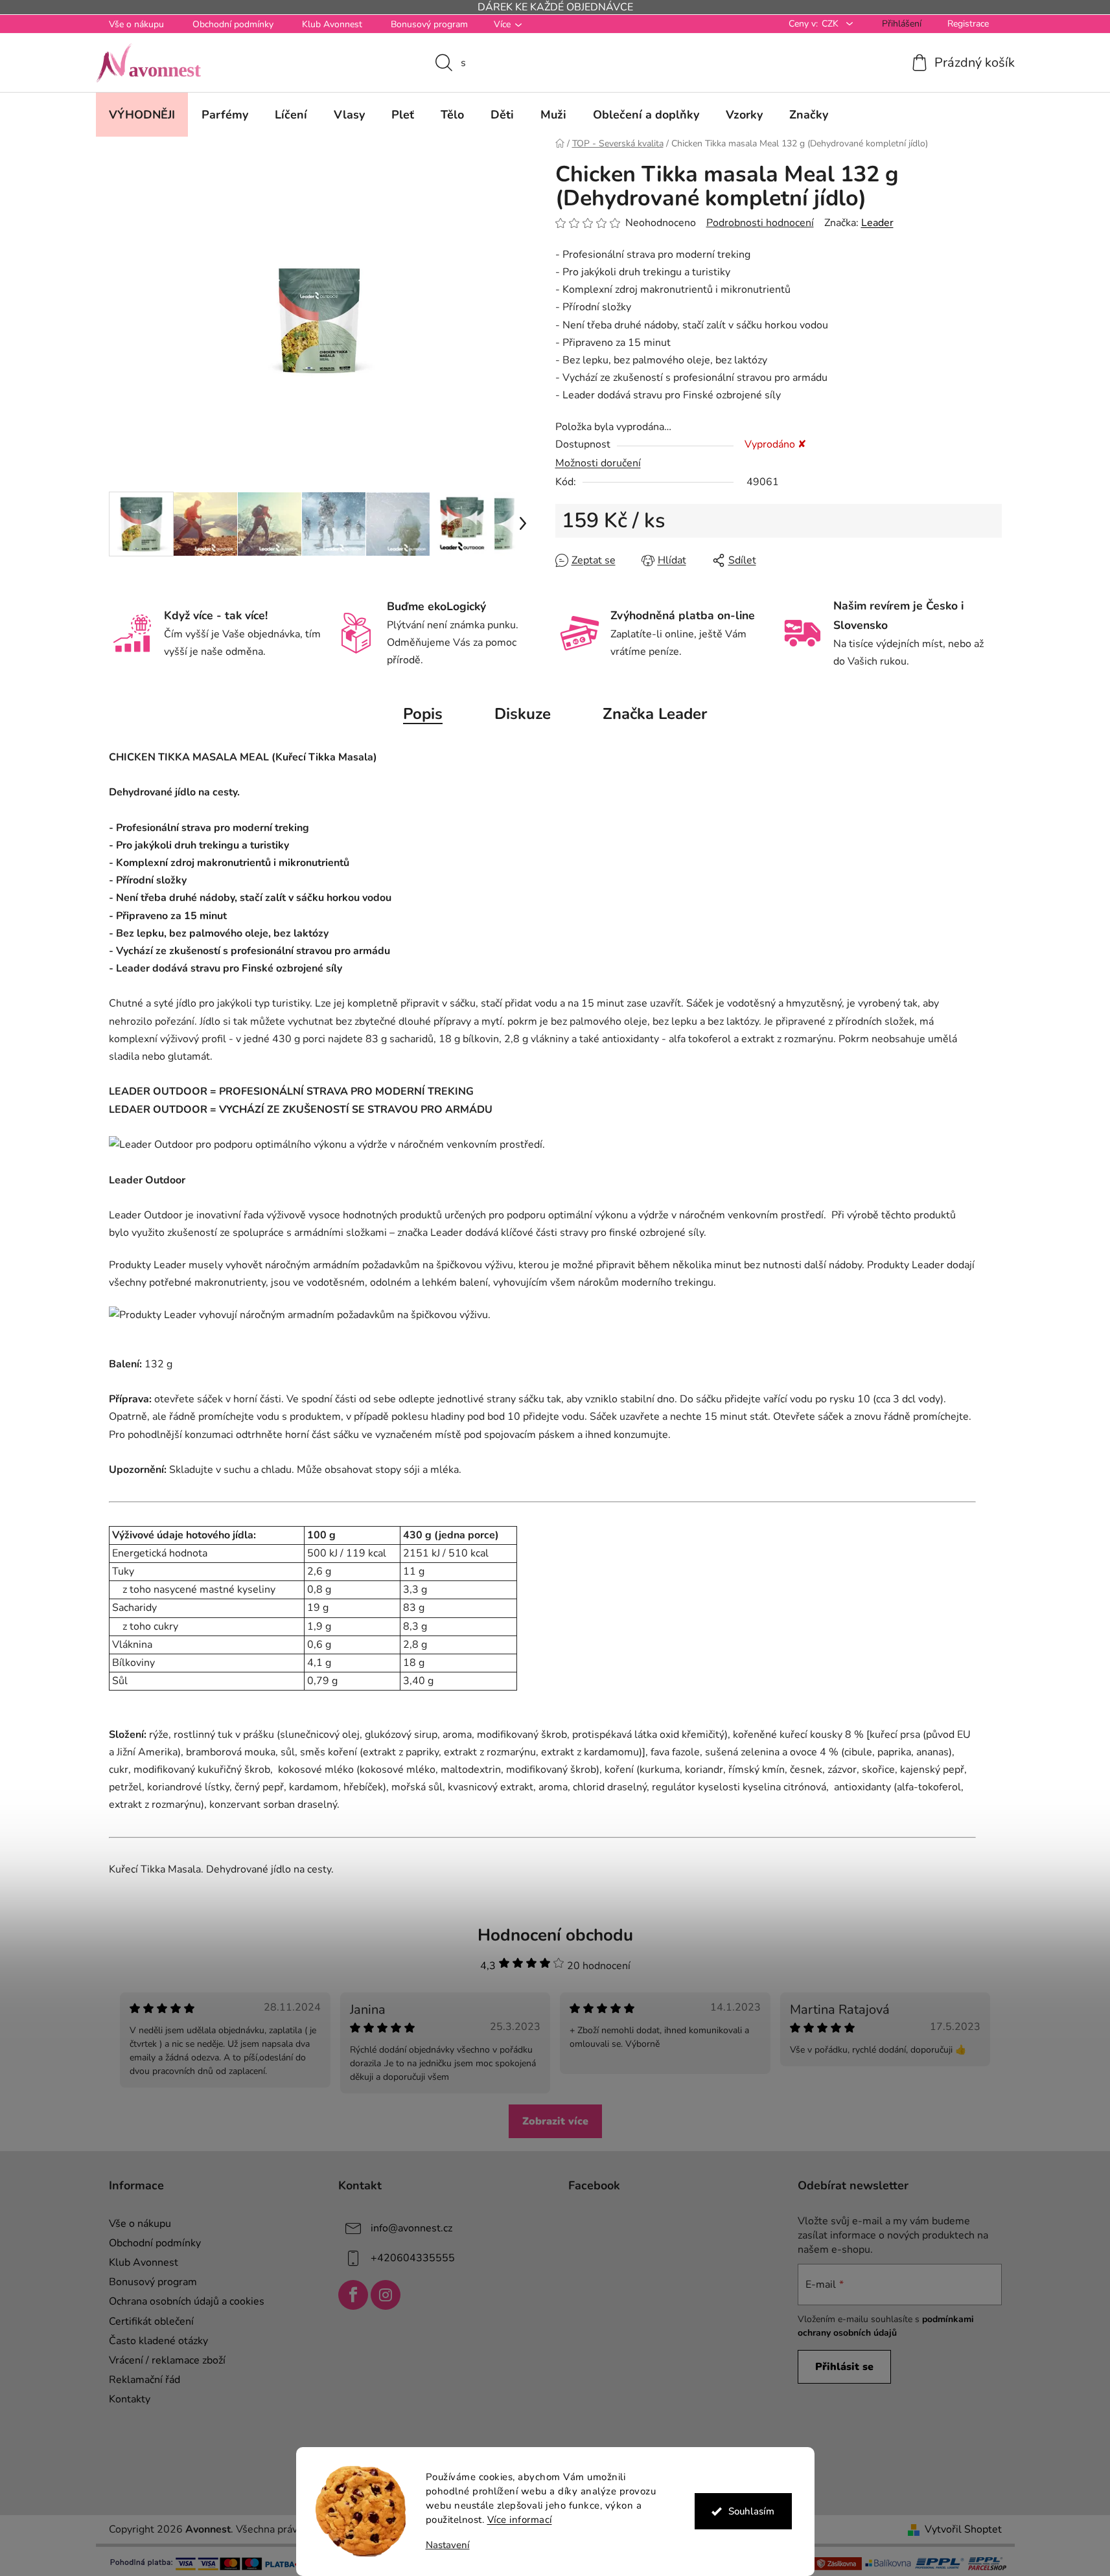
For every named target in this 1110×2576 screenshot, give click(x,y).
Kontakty (130, 2399)
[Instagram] (386, 2295)
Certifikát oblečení (151, 2321)
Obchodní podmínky (233, 24)
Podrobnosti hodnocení (760, 223)
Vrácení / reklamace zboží (167, 2360)
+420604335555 (413, 2258)
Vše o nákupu (136, 24)
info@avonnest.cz (411, 2228)
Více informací (520, 2520)
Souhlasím (751, 2511)
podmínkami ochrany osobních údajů (886, 2326)
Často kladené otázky (158, 2341)
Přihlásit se (844, 2367)
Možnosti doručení (598, 463)
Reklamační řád (145, 2380)
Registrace (968, 24)
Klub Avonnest (332, 24)
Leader (877, 223)
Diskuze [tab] (523, 714)
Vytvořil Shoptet (963, 2529)
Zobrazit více (555, 2121)
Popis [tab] (423, 714)
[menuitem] (142, 115)
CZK (831, 24)
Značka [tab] (655, 714)
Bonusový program (429, 24)
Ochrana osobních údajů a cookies (187, 2301)
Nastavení (448, 2545)
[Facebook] (353, 2295)
